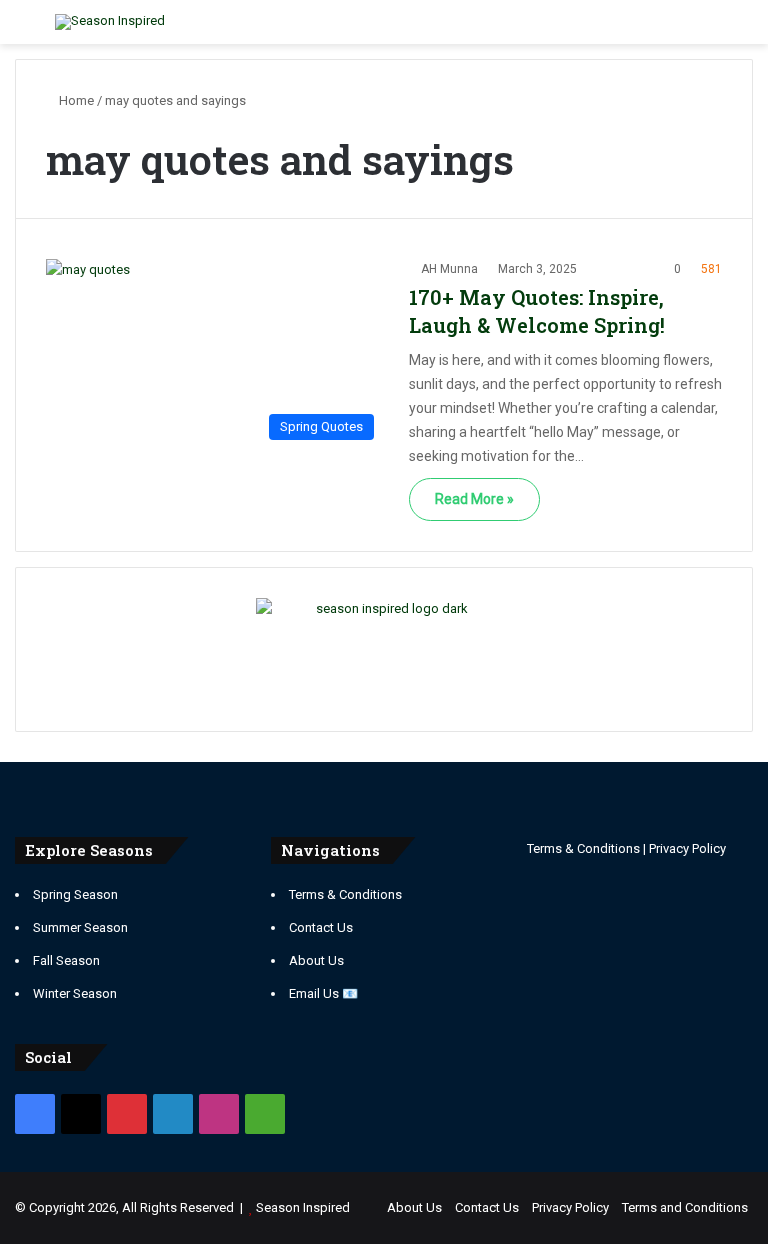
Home (75, 100)
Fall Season (66, 960)
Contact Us (321, 927)
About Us (316, 960)
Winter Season (75, 993)
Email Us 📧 (323, 993)
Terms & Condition (580, 848)
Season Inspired (303, 1207)
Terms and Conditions (685, 1207)
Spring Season (75, 894)
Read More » (474, 499)
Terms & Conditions (345, 894)
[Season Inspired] (110, 22)
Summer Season (80, 927)
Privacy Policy (687, 848)
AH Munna (449, 269)
